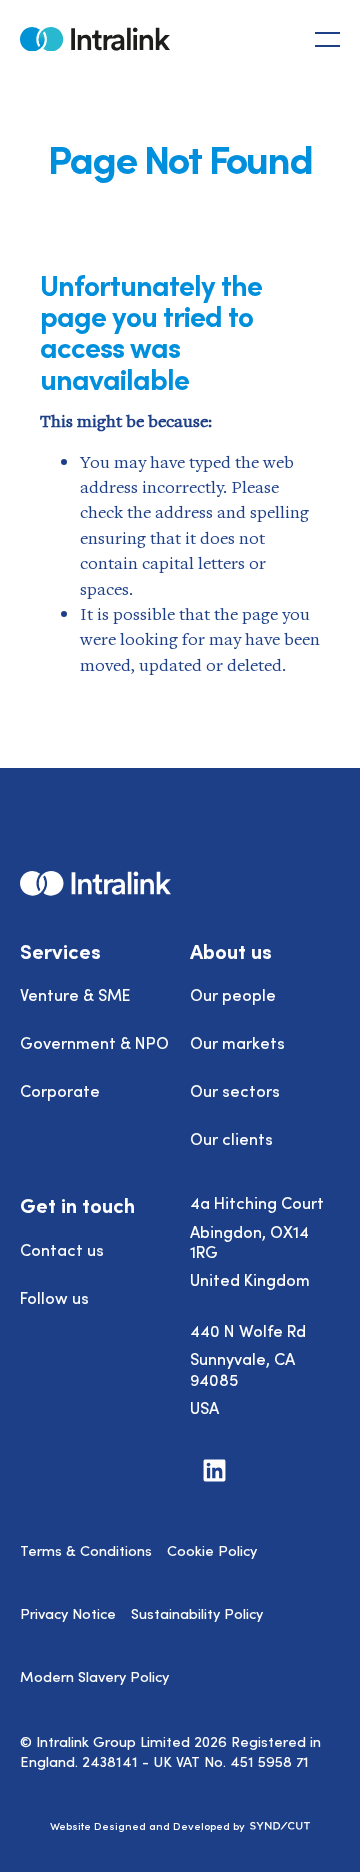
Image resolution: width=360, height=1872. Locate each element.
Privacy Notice (68, 1613)
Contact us (62, 1249)
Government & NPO (94, 1042)
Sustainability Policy (197, 1613)
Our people (233, 994)
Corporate (60, 1090)
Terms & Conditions (86, 1550)
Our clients (231, 1138)
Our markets (237, 1042)
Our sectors (235, 1090)
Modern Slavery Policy (94, 1676)
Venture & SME (75, 994)
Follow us (54, 1297)
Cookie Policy (212, 1550)
